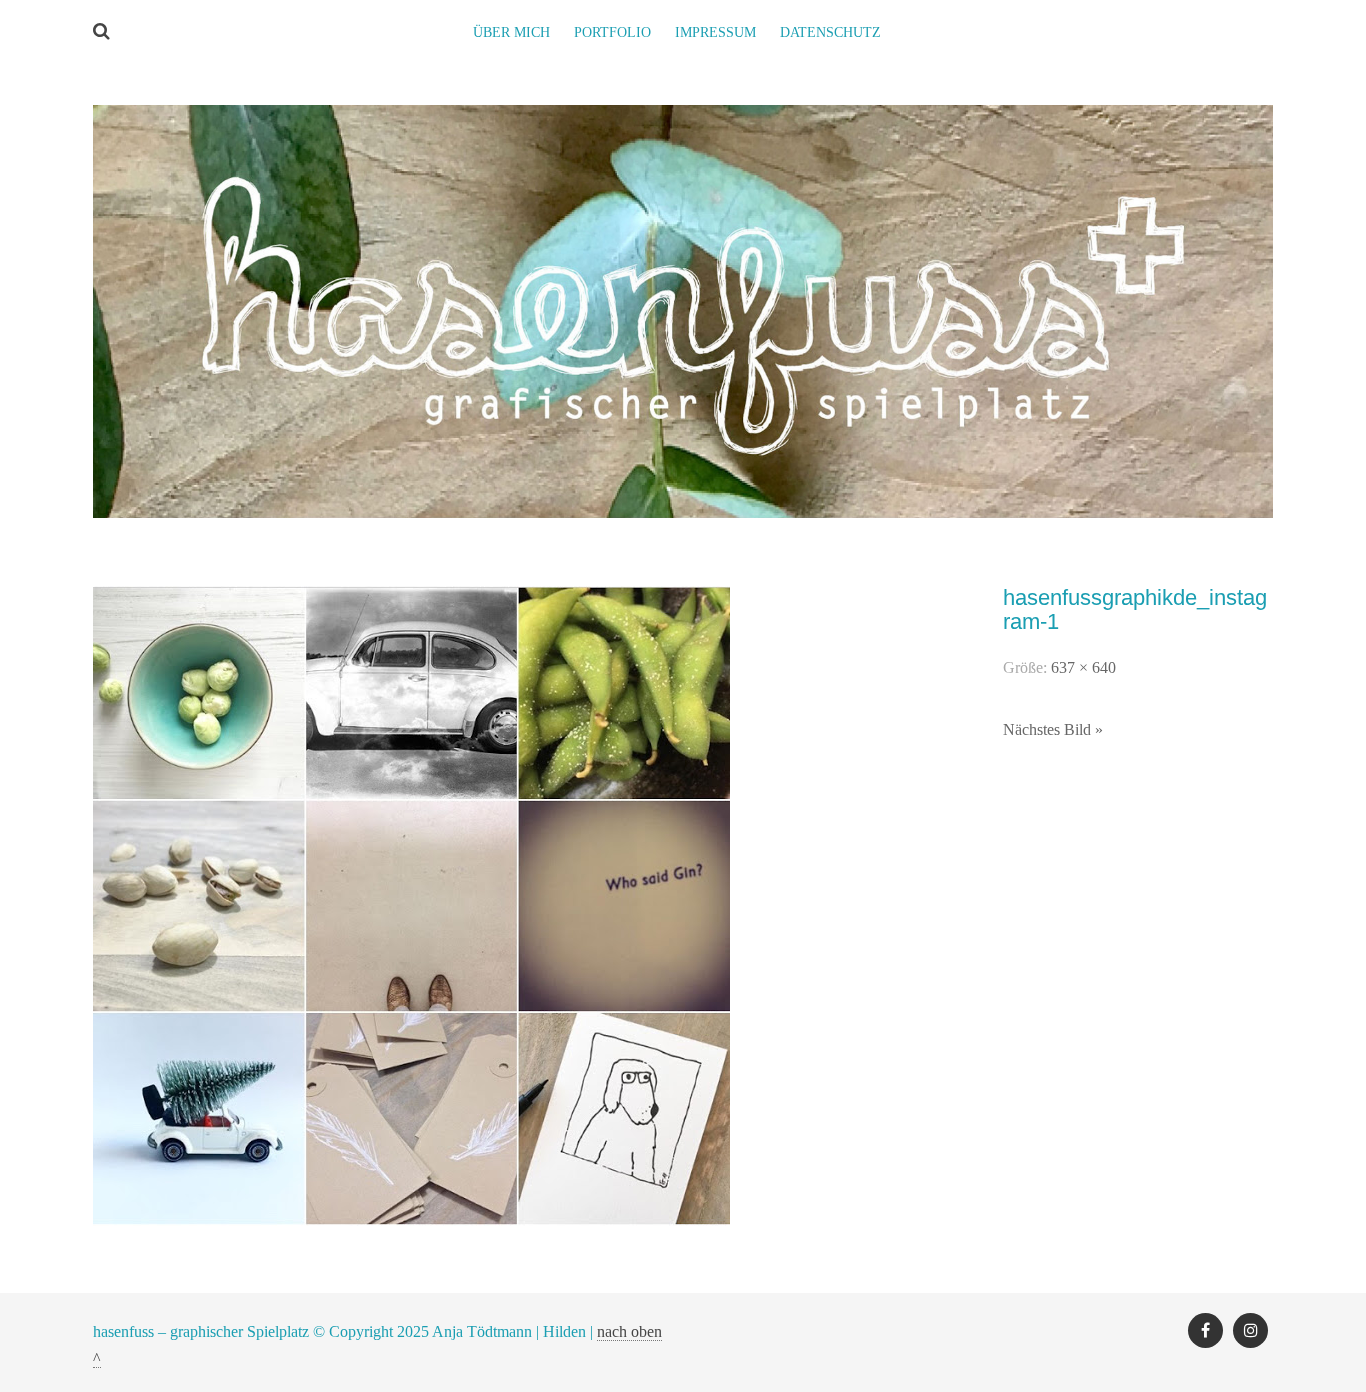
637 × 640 (1083, 667)
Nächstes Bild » (1053, 729)
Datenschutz (830, 32)
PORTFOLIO (612, 32)
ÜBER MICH (511, 32)
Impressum (715, 32)
